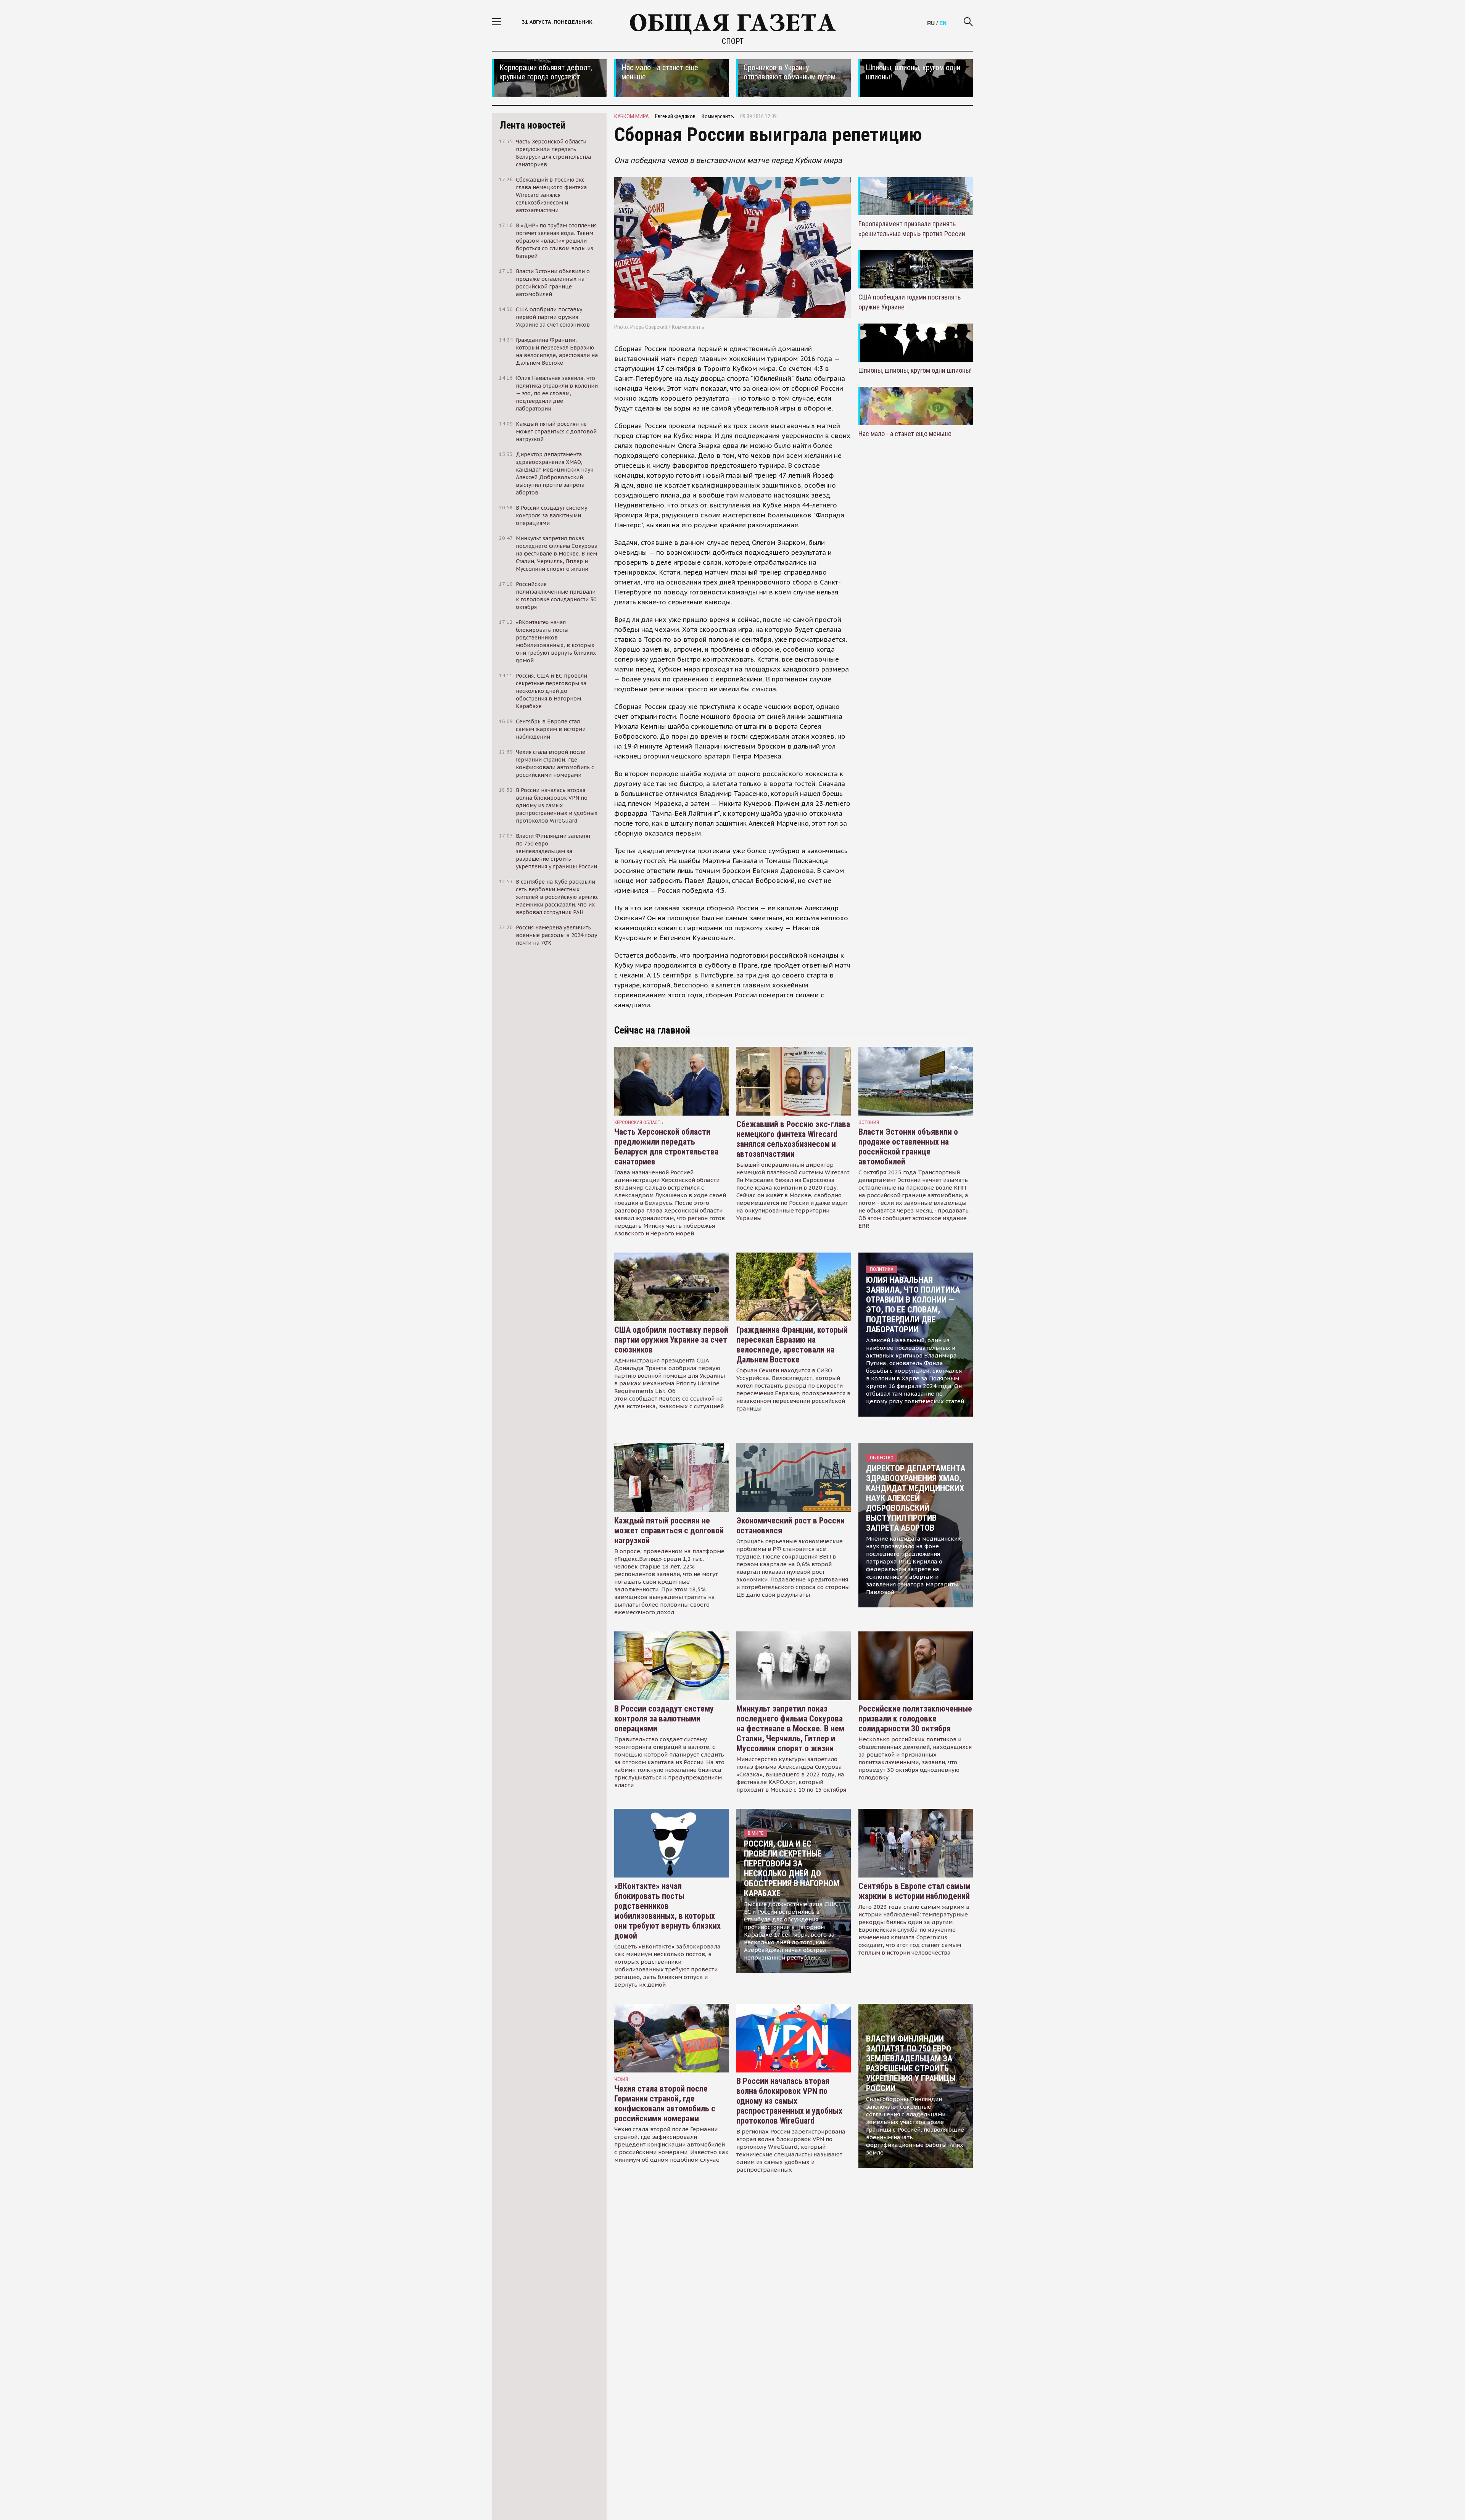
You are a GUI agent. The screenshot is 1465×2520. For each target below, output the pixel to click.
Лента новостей (533, 125)
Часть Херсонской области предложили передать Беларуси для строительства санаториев (666, 1147)
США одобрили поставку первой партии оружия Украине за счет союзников (671, 1340)
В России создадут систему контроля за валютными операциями (664, 1719)
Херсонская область (639, 1122)
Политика (881, 1269)
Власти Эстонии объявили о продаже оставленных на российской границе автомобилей (908, 1147)
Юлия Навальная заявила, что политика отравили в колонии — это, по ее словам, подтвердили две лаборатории (913, 1305)
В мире (756, 1833)
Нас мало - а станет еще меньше (905, 434)
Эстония (869, 1122)
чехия (621, 2079)
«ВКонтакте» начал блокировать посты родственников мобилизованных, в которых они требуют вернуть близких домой (667, 1911)
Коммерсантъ (718, 116)
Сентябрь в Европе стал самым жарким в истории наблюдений (914, 1891)
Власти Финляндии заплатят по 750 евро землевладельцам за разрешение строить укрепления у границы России (911, 2064)
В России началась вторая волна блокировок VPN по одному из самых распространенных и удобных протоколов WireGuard (789, 2101)
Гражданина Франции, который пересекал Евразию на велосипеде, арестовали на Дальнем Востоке (792, 1345)
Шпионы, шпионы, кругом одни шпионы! (915, 370)
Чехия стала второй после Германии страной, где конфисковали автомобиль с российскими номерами (665, 2104)
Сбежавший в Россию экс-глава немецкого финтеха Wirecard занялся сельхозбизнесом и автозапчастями (793, 1139)
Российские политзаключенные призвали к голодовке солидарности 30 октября (915, 1719)
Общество (882, 1458)
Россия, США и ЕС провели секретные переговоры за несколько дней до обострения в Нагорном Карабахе (792, 1869)
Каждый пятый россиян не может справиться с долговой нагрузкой (669, 1531)
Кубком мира (632, 116)
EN (943, 23)
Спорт (733, 41)
